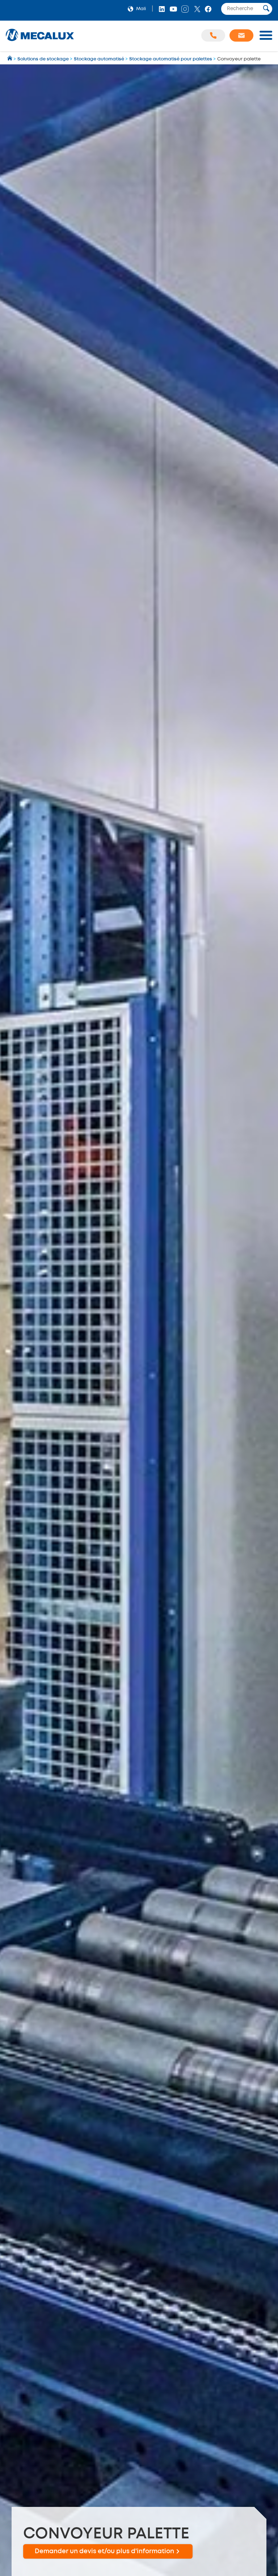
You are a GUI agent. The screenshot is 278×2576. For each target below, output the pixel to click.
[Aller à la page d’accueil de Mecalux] (10, 59)
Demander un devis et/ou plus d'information (104, 2551)
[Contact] (241, 35)
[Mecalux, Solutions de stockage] (40, 41)
